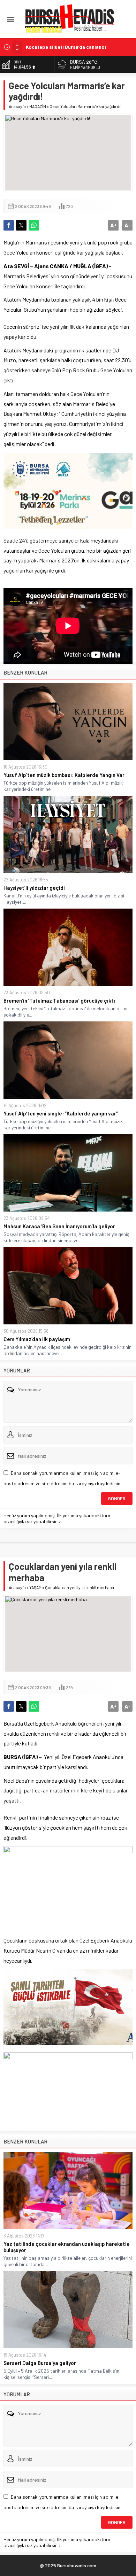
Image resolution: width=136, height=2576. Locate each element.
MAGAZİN (38, 106)
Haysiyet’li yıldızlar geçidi (34, 888)
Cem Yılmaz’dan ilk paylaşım (37, 1339)
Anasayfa (17, 106)
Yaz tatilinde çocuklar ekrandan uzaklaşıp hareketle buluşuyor (67, 2247)
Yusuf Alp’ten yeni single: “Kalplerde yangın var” (61, 1113)
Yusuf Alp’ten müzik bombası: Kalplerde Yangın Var (64, 775)
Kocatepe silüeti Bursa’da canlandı (66, 47)
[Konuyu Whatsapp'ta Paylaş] (34, 225)
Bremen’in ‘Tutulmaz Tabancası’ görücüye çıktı (59, 1001)
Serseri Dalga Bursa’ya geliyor (40, 2363)
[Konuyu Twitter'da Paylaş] (21, 225)
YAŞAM (35, 1587)
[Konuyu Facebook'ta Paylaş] (9, 225)
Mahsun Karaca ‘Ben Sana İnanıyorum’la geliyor (59, 1226)
